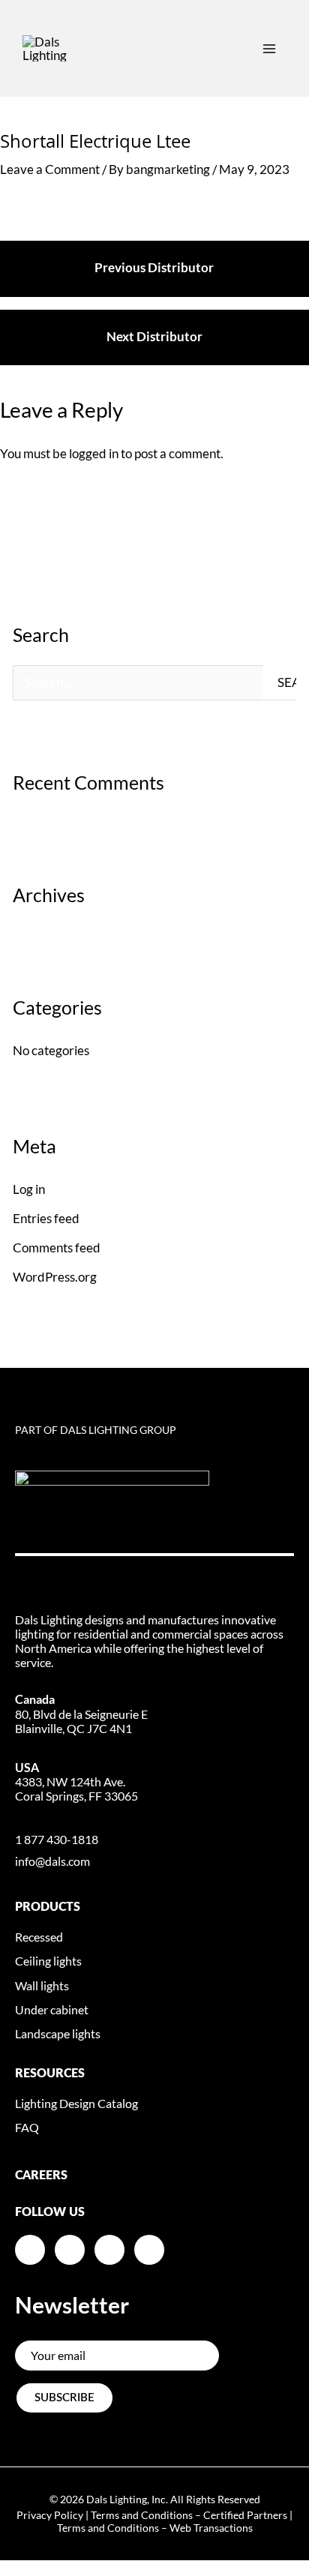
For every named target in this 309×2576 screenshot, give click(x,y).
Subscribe (64, 2398)
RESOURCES (50, 2074)
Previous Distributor (154, 267)
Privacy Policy (50, 2515)
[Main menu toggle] (269, 49)
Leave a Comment (50, 169)
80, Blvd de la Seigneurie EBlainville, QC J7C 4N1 (81, 1713)
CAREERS (41, 2176)
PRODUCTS (48, 1907)
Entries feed (46, 1218)
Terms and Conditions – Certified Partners (189, 2515)
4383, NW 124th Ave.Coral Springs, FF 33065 (76, 1781)
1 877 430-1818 (57, 1839)
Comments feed (57, 1248)
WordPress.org (55, 1277)
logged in (94, 453)
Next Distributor (154, 336)
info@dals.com (52, 1861)
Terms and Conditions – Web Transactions (155, 2528)
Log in (29, 1189)
